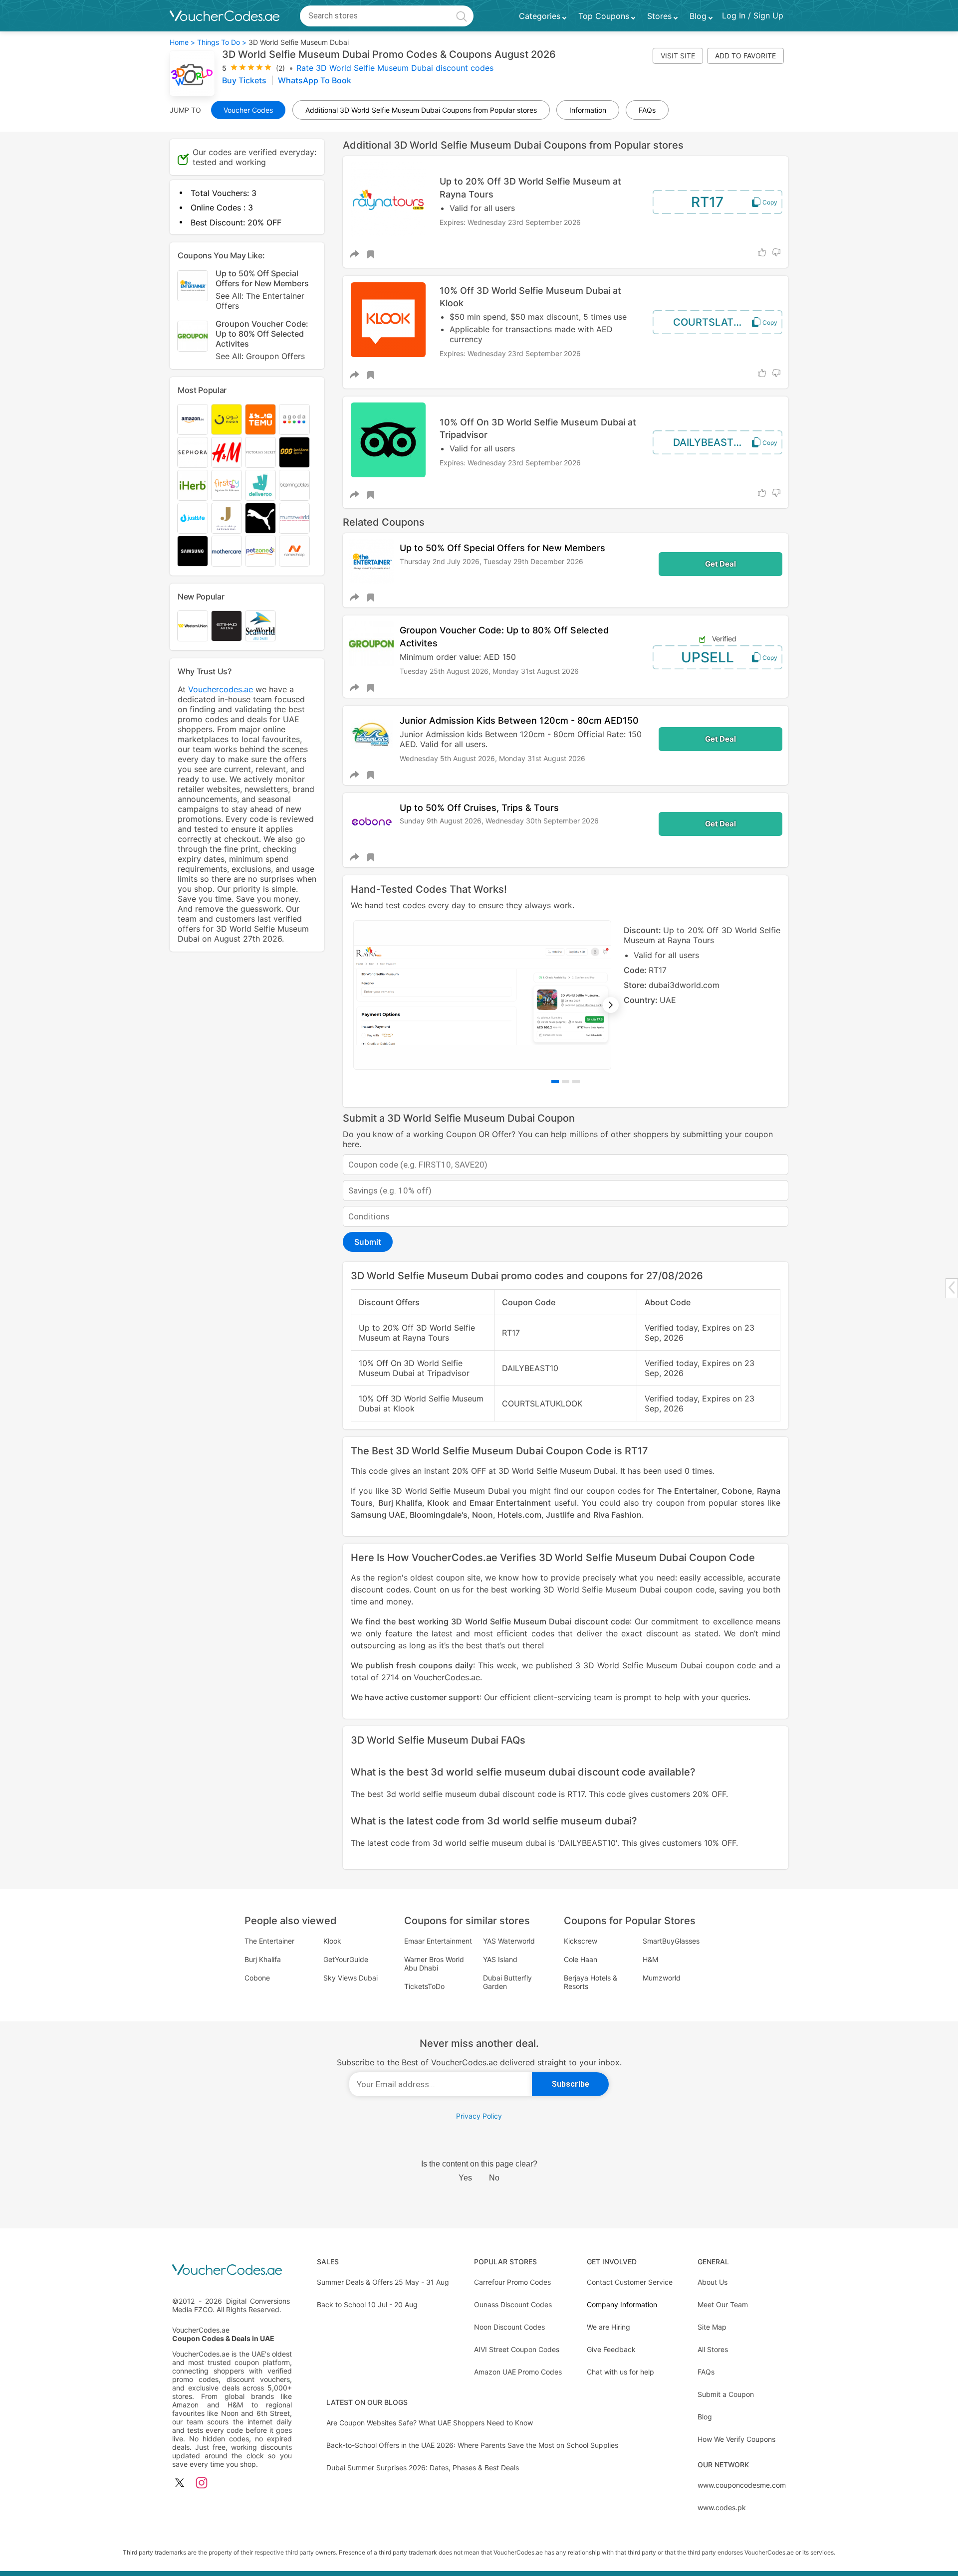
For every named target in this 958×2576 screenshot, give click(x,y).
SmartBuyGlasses (671, 1941)
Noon (482, 1515)
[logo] (225, 16)
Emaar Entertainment (510, 1503)
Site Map (712, 2327)
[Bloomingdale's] (294, 485)
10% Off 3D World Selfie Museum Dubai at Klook (530, 297)
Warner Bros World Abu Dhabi (434, 1964)
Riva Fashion (617, 1515)
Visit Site (678, 56)
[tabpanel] (566, 995)
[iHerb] (193, 485)
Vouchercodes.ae (221, 689)
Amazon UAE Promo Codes (518, 2372)
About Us (713, 2282)
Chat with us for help (620, 2372)
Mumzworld (662, 1978)
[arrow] (952, 1288)
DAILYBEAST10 (709, 442)
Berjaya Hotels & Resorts (591, 1982)
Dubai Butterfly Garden (507, 1982)
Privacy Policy (479, 2116)
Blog (705, 2417)
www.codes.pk (722, 2507)
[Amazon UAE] (193, 419)
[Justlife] (193, 518)
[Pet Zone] (260, 551)
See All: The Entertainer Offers (260, 301)
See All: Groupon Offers (260, 356)
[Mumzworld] (294, 518)
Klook (438, 1503)
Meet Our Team (723, 2304)
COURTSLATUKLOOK (721, 322)
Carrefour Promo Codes (512, 2282)
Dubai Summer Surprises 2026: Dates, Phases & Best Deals (423, 2468)
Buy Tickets (245, 80)
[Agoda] (294, 419)
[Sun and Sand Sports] (294, 452)
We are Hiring (608, 2327)
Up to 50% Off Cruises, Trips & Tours (479, 808)
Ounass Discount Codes (513, 2304)
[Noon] (227, 419)
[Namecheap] (294, 551)
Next (611, 1005)
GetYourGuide (346, 1959)
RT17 (707, 202)
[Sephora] (193, 452)
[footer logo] (232, 2271)
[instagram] (202, 2483)
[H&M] (227, 452)
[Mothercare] (227, 551)
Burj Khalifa (400, 1503)
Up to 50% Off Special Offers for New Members (502, 548)
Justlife (560, 1515)
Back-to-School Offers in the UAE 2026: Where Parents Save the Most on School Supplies (472, 2445)
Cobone (737, 1491)
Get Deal (720, 564)
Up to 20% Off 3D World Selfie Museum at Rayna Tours (530, 188)
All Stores (713, 2349)
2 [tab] (566, 1082)
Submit (368, 1242)
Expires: (454, 222)
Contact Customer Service (630, 2282)
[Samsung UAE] (193, 551)
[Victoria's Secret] (260, 452)
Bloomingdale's (439, 1515)
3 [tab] (576, 1082)
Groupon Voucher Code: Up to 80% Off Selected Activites (262, 340)
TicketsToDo (424, 1986)
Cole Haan (581, 1959)
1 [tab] (555, 1082)
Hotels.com (519, 1515)
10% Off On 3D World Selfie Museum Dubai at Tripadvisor (538, 428)
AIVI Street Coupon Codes (517, 2349)
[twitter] (180, 2483)
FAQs (706, 2372)
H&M (650, 1959)
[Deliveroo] (260, 485)
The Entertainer (687, 1491)
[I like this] (762, 252)
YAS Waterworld (509, 1941)
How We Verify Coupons (736, 2439)
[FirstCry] (227, 485)
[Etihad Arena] (227, 626)
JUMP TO (185, 110)
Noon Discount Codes (509, 2327)
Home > (182, 42)
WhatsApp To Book (315, 80)
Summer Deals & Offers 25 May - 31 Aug (383, 2282)
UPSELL (708, 657)
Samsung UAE (378, 1515)
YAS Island (500, 1959)
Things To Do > (222, 42)
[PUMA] (260, 518)
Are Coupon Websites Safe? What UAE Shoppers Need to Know (430, 2423)
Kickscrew (581, 1941)
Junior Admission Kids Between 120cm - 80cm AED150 (519, 720)
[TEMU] (260, 419)
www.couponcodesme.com (742, 2485)
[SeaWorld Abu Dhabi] (260, 626)
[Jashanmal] (227, 518)
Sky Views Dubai (351, 1978)
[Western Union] (193, 626)
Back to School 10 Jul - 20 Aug (367, 2304)
